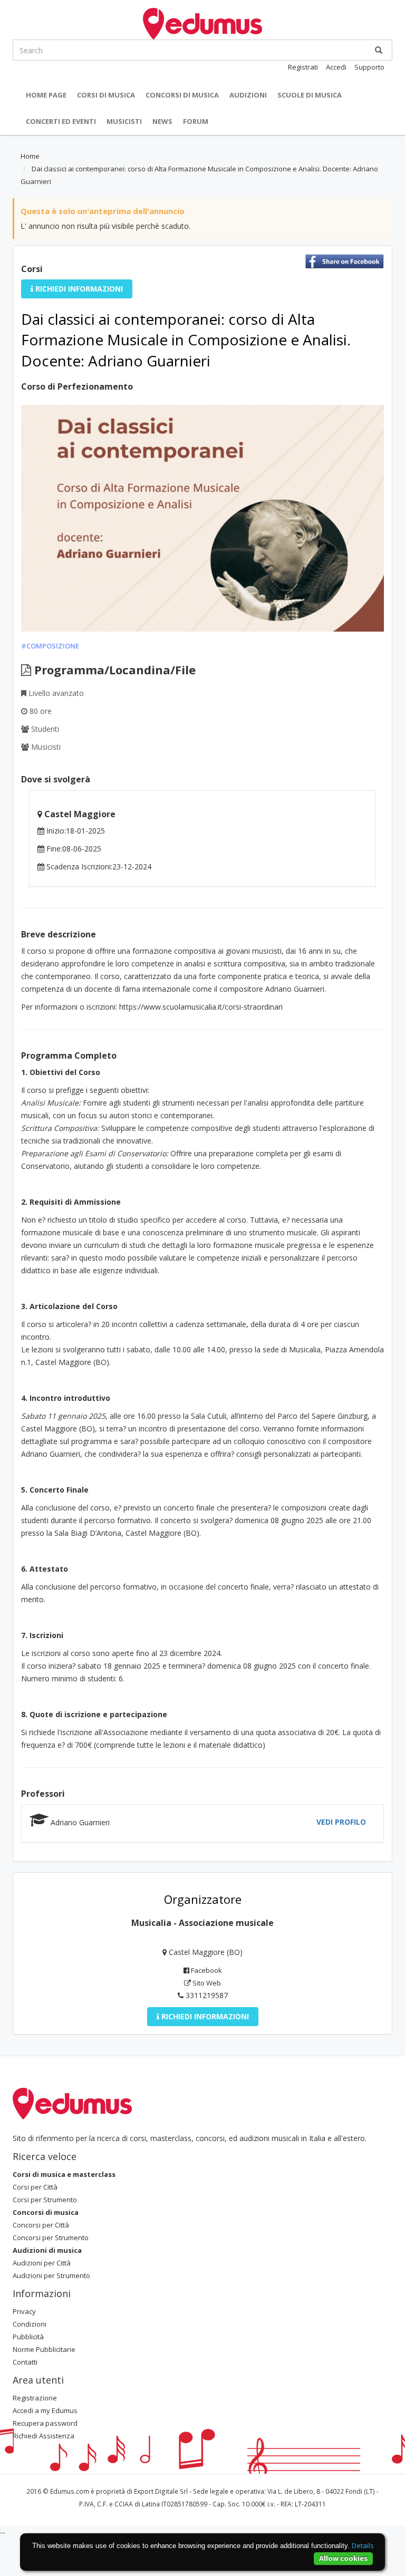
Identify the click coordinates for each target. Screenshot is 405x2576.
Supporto (369, 67)
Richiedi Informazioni (78, 289)
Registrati (303, 67)
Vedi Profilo (341, 1822)
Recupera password (45, 2423)
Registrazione (35, 2398)
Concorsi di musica (182, 95)
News (162, 121)
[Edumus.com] (72, 2103)
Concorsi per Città (41, 2225)
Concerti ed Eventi (61, 121)
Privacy (24, 2311)
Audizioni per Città (42, 2263)
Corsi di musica (106, 95)
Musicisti (124, 121)
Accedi (336, 67)
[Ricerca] (379, 50)
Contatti (25, 2362)
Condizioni (30, 2324)
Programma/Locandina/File (113, 670)
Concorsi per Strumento (51, 2238)
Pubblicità (28, 2337)
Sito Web (206, 1983)
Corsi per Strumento (45, 2200)
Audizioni (248, 95)
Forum (196, 121)
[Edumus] (202, 23)
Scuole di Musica (310, 95)
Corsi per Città (35, 2187)
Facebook (206, 1970)
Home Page (46, 95)
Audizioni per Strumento (51, 2275)
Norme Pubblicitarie (44, 2349)
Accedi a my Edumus (45, 2410)
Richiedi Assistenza (44, 2436)
